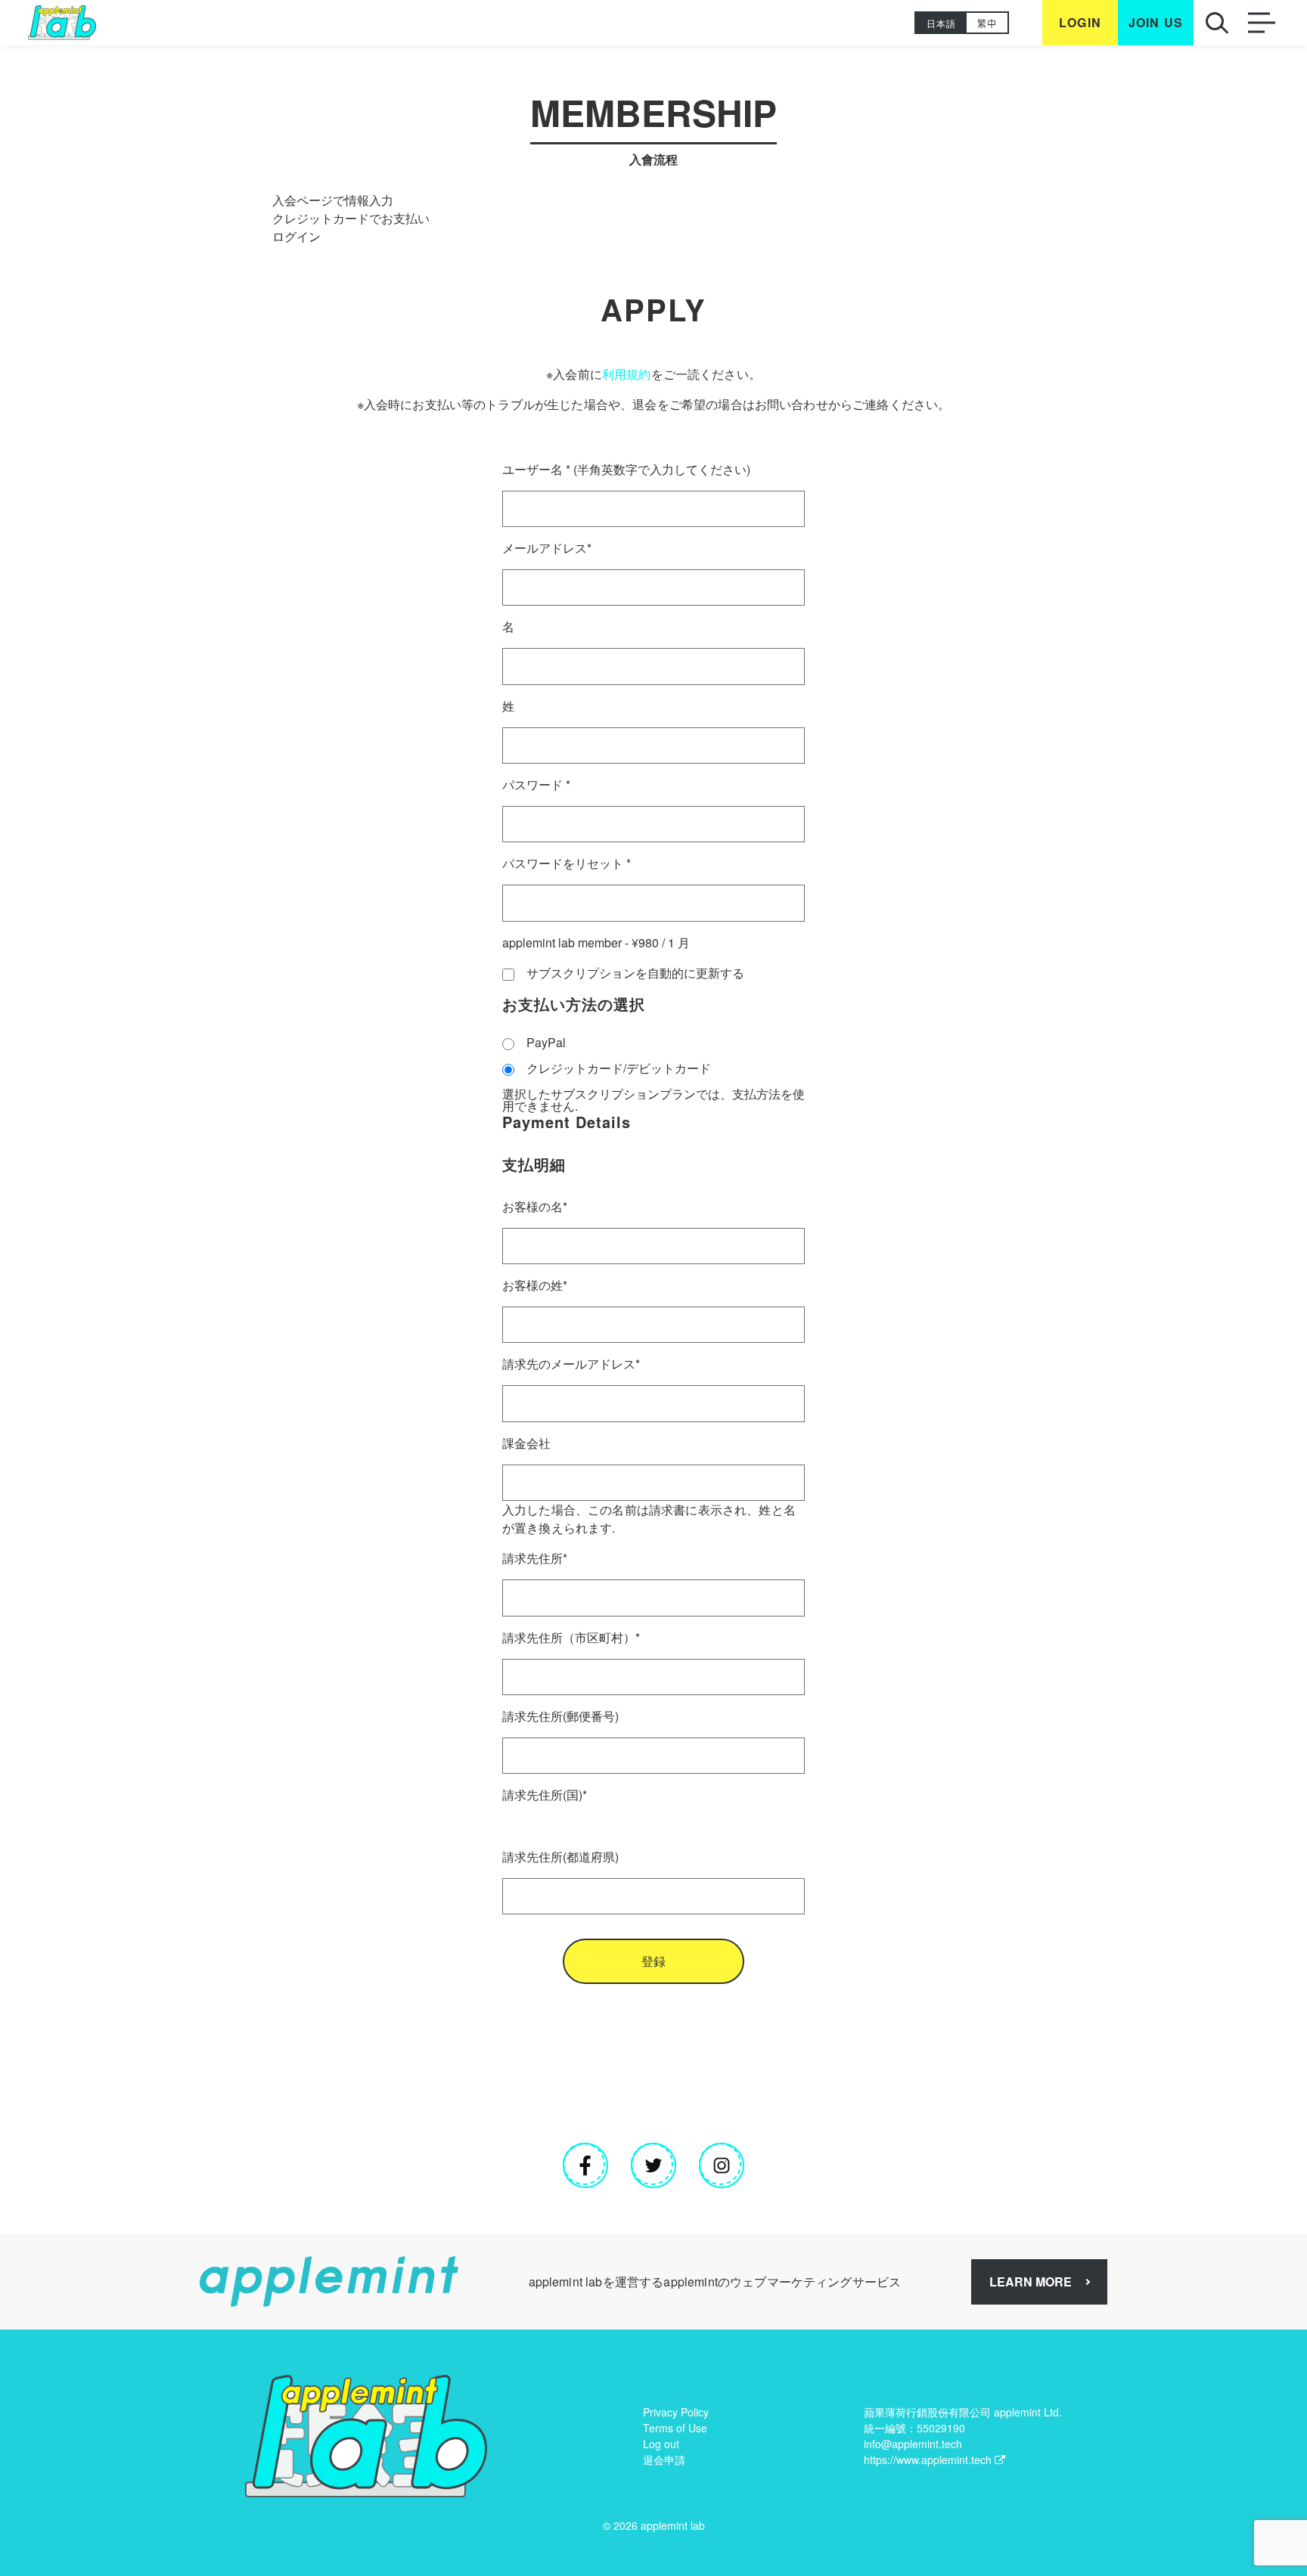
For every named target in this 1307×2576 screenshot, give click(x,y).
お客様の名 (535, 1206)
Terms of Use (675, 2428)
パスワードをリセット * (567, 863)
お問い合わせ (792, 404)
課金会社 (526, 1443)
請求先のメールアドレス (571, 1364)
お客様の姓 (535, 1285)
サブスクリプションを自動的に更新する (635, 973)
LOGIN (1080, 23)
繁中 (987, 23)
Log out (661, 2444)
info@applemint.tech (913, 2444)
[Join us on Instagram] (722, 2165)
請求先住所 (535, 1558)
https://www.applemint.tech (928, 2460)
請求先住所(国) (545, 1795)
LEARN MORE (1031, 2282)
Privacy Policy (676, 2412)
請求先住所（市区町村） (571, 1637)
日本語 (941, 23)
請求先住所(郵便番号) (560, 1716)
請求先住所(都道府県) (560, 1857)
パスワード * (536, 784)
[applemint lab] (62, 23)
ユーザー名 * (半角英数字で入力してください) (626, 469)
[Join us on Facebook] (585, 2165)
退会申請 (664, 2460)
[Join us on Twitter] (653, 2165)
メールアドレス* (547, 548)
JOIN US (1156, 23)
